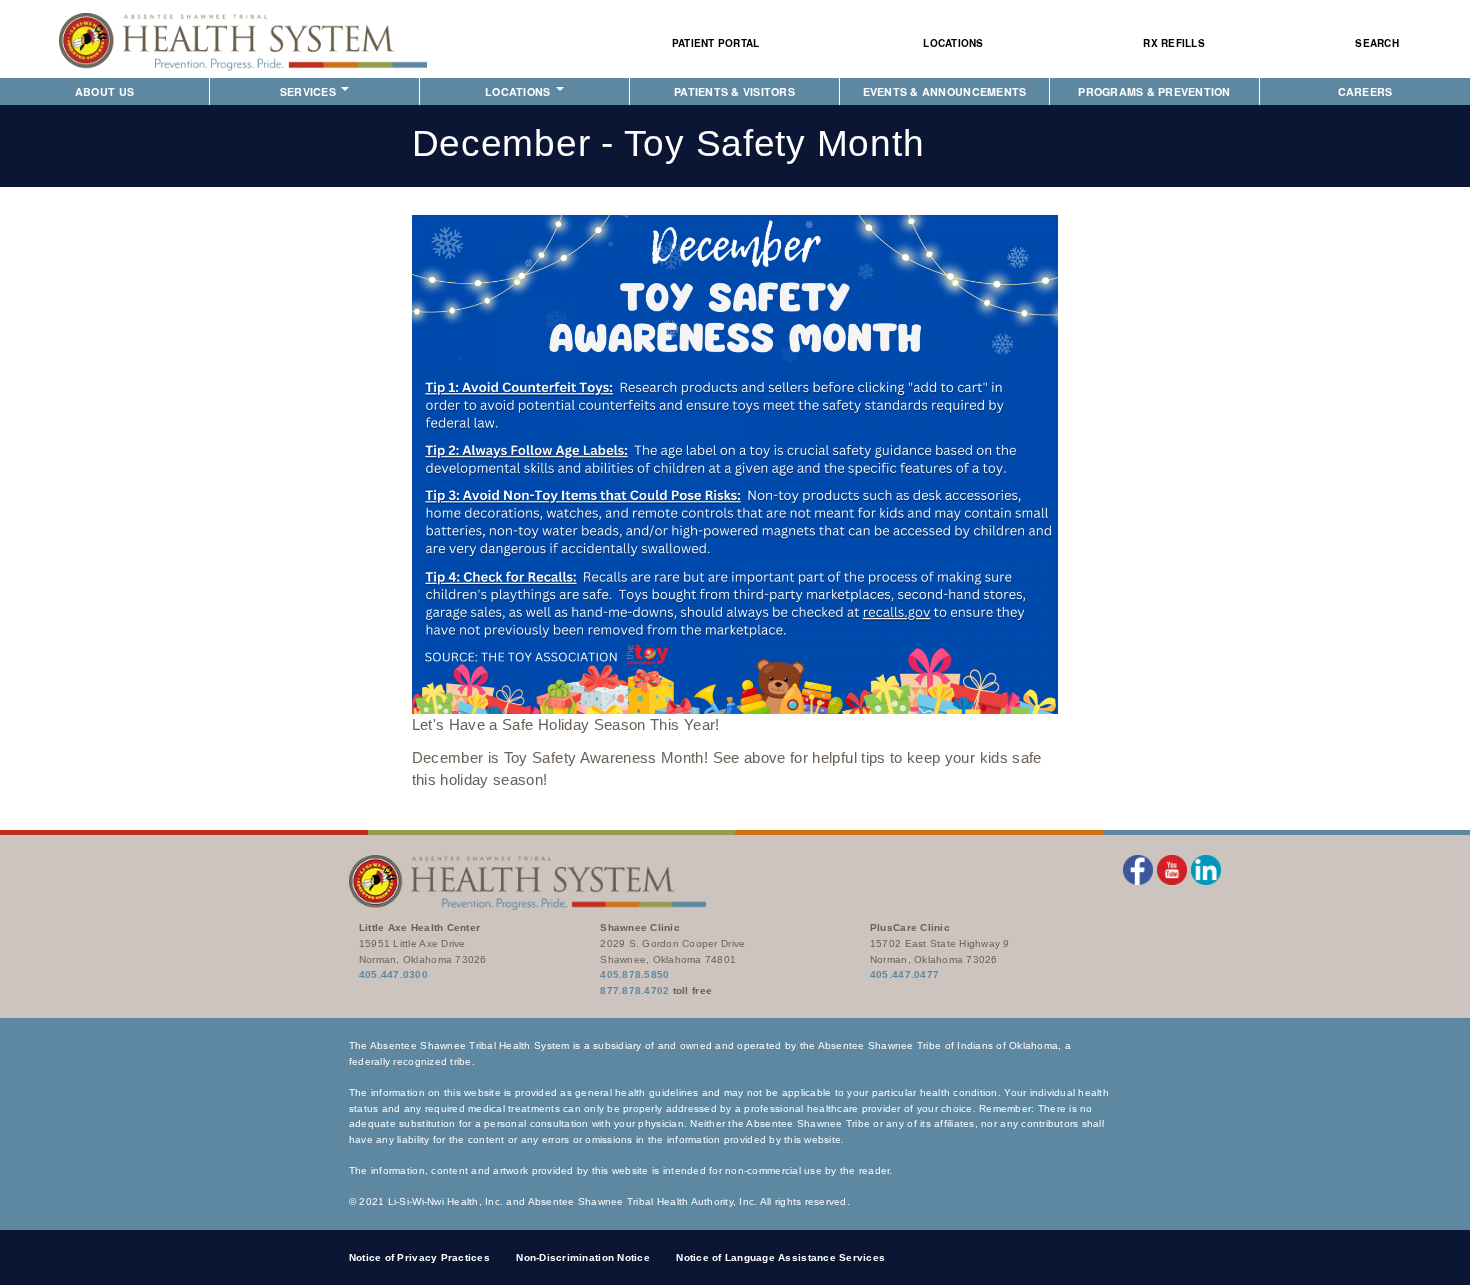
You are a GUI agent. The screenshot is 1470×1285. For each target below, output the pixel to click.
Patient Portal (716, 43)
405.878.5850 (634, 974)
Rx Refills (1174, 43)
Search (1377, 43)
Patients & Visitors (734, 91)
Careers (1365, 91)
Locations (953, 43)
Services (309, 91)
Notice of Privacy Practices (419, 1257)
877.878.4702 (634, 990)
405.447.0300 (393, 974)
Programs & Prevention (1154, 91)
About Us (104, 91)
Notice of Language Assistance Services (780, 1257)
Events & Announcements (945, 91)
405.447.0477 (904, 974)
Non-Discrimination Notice (583, 1257)
